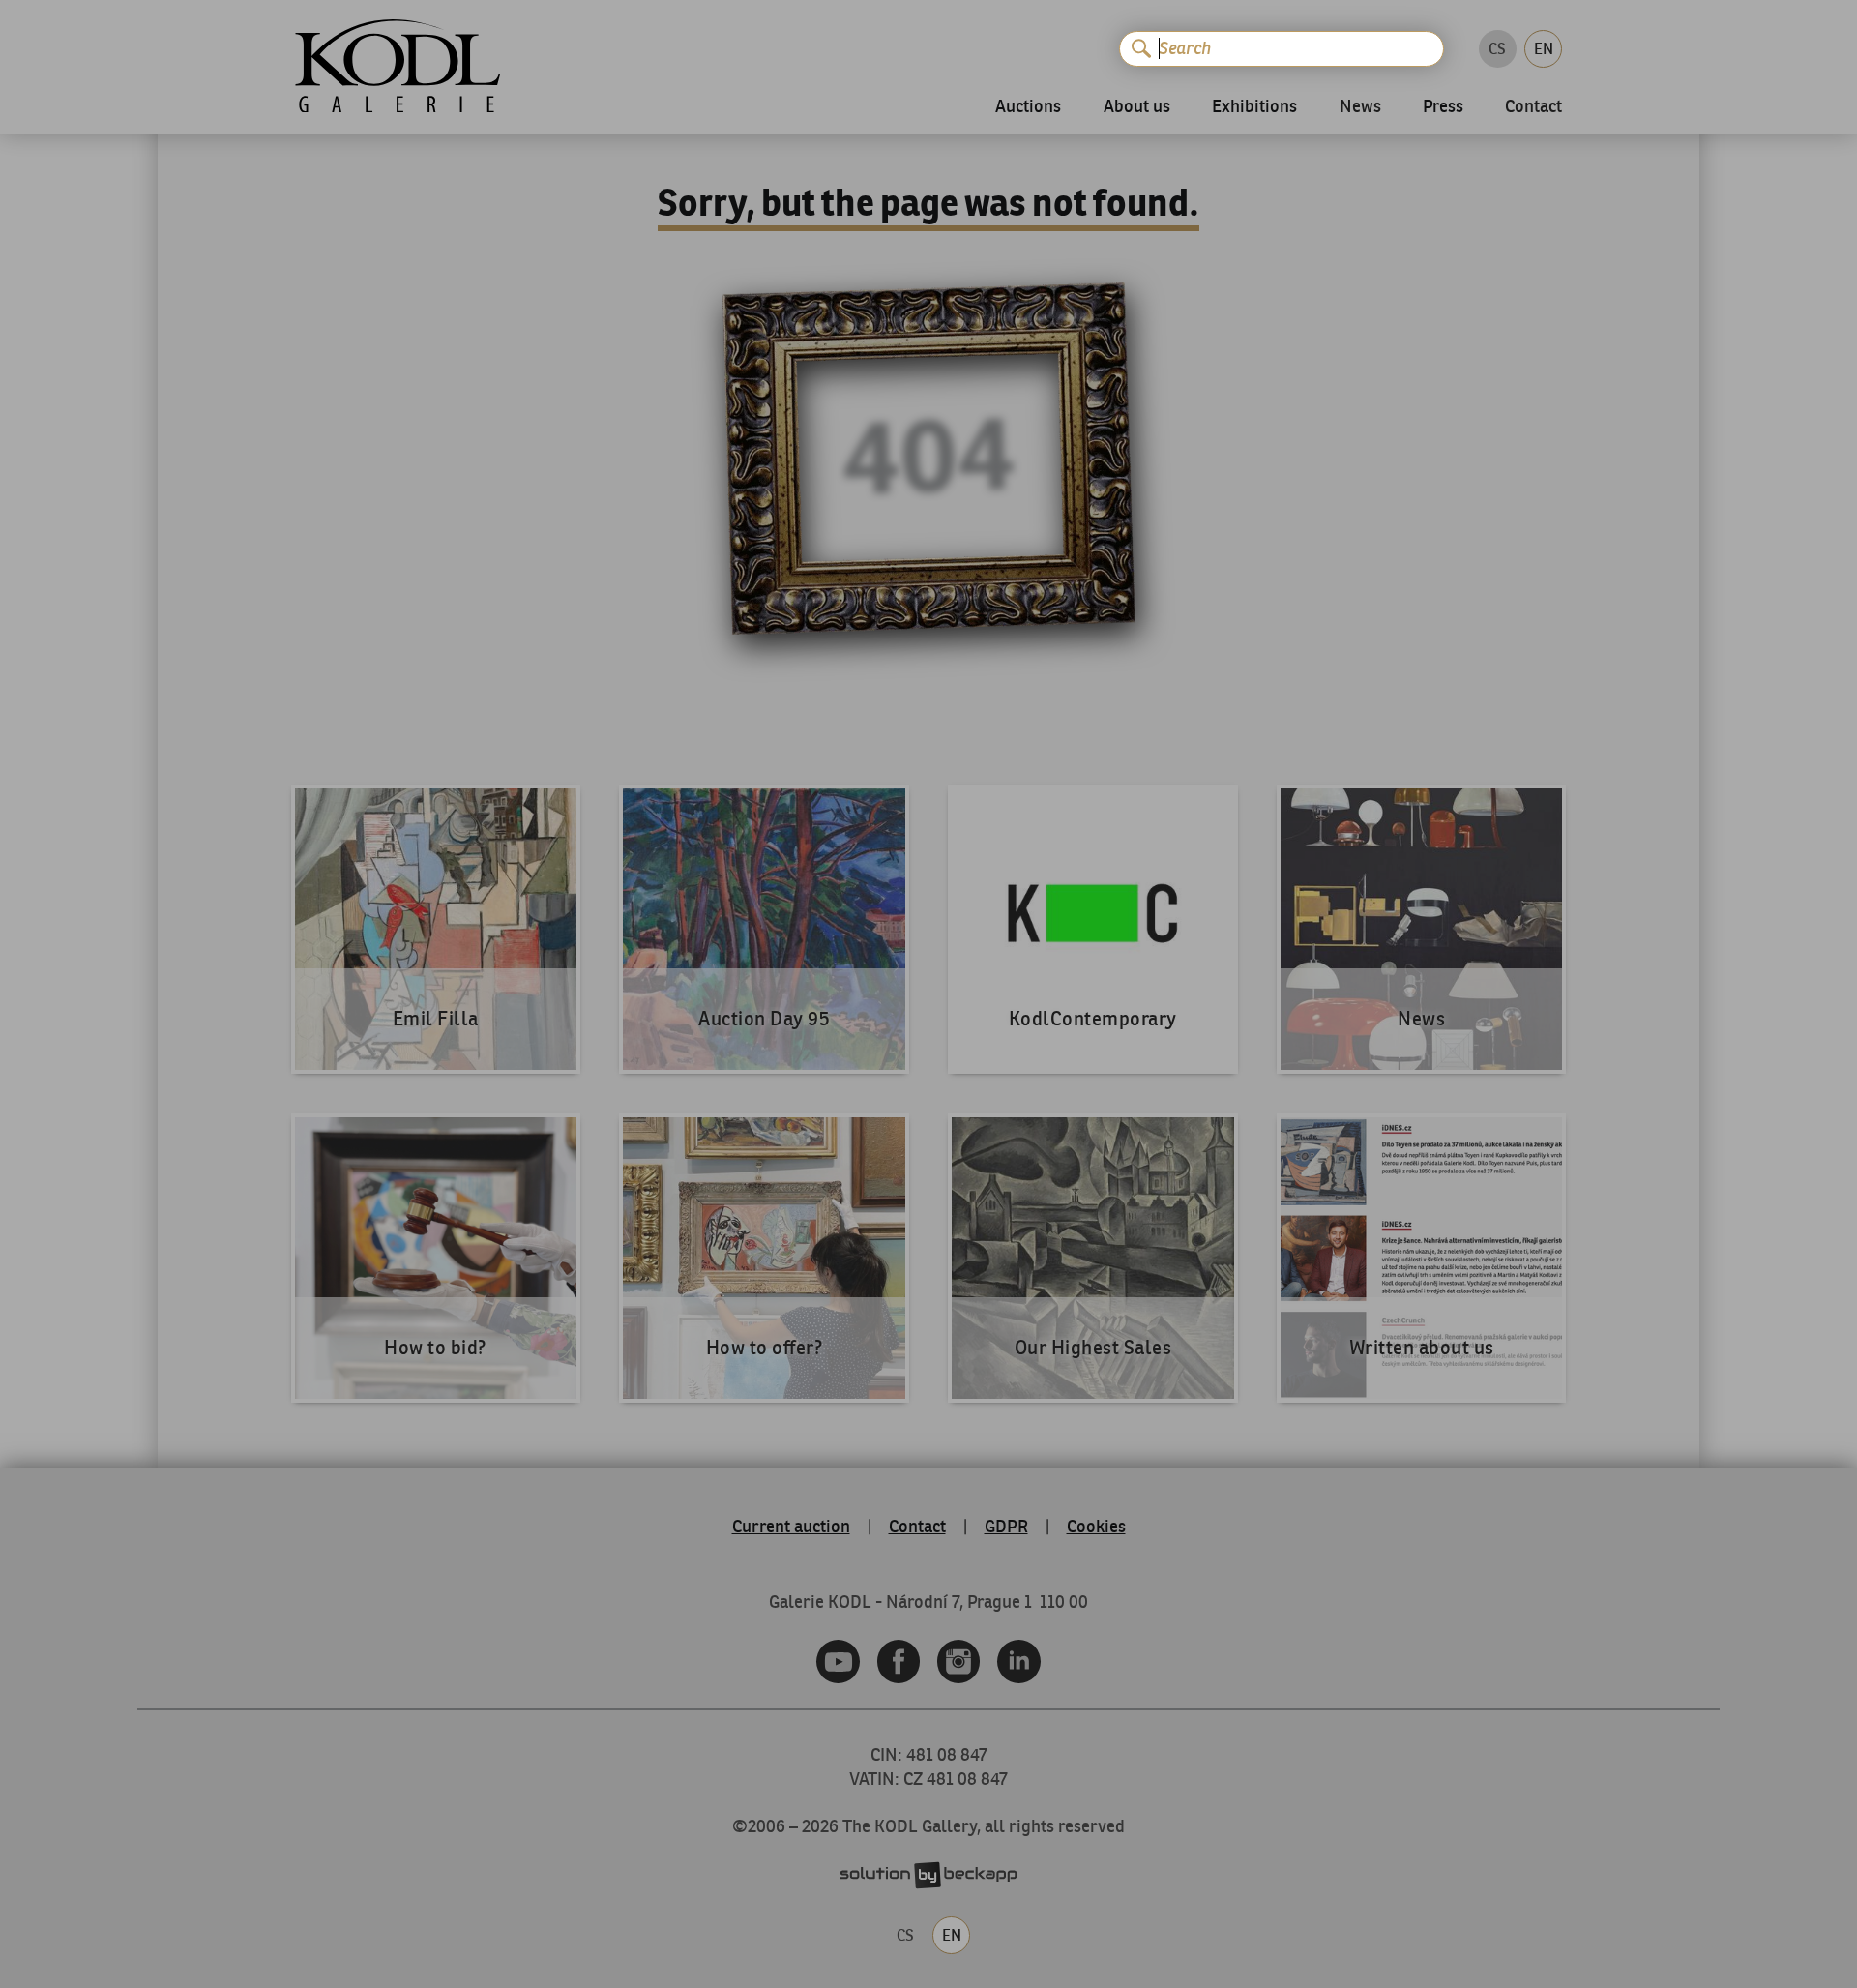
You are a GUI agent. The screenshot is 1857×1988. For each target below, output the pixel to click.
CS (1497, 48)
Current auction (791, 1527)
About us (1137, 106)
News (1360, 107)
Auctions (1028, 106)
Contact (1533, 107)
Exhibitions (1254, 106)
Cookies (1096, 1527)
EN (1544, 48)
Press (1443, 106)
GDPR (1006, 1527)
